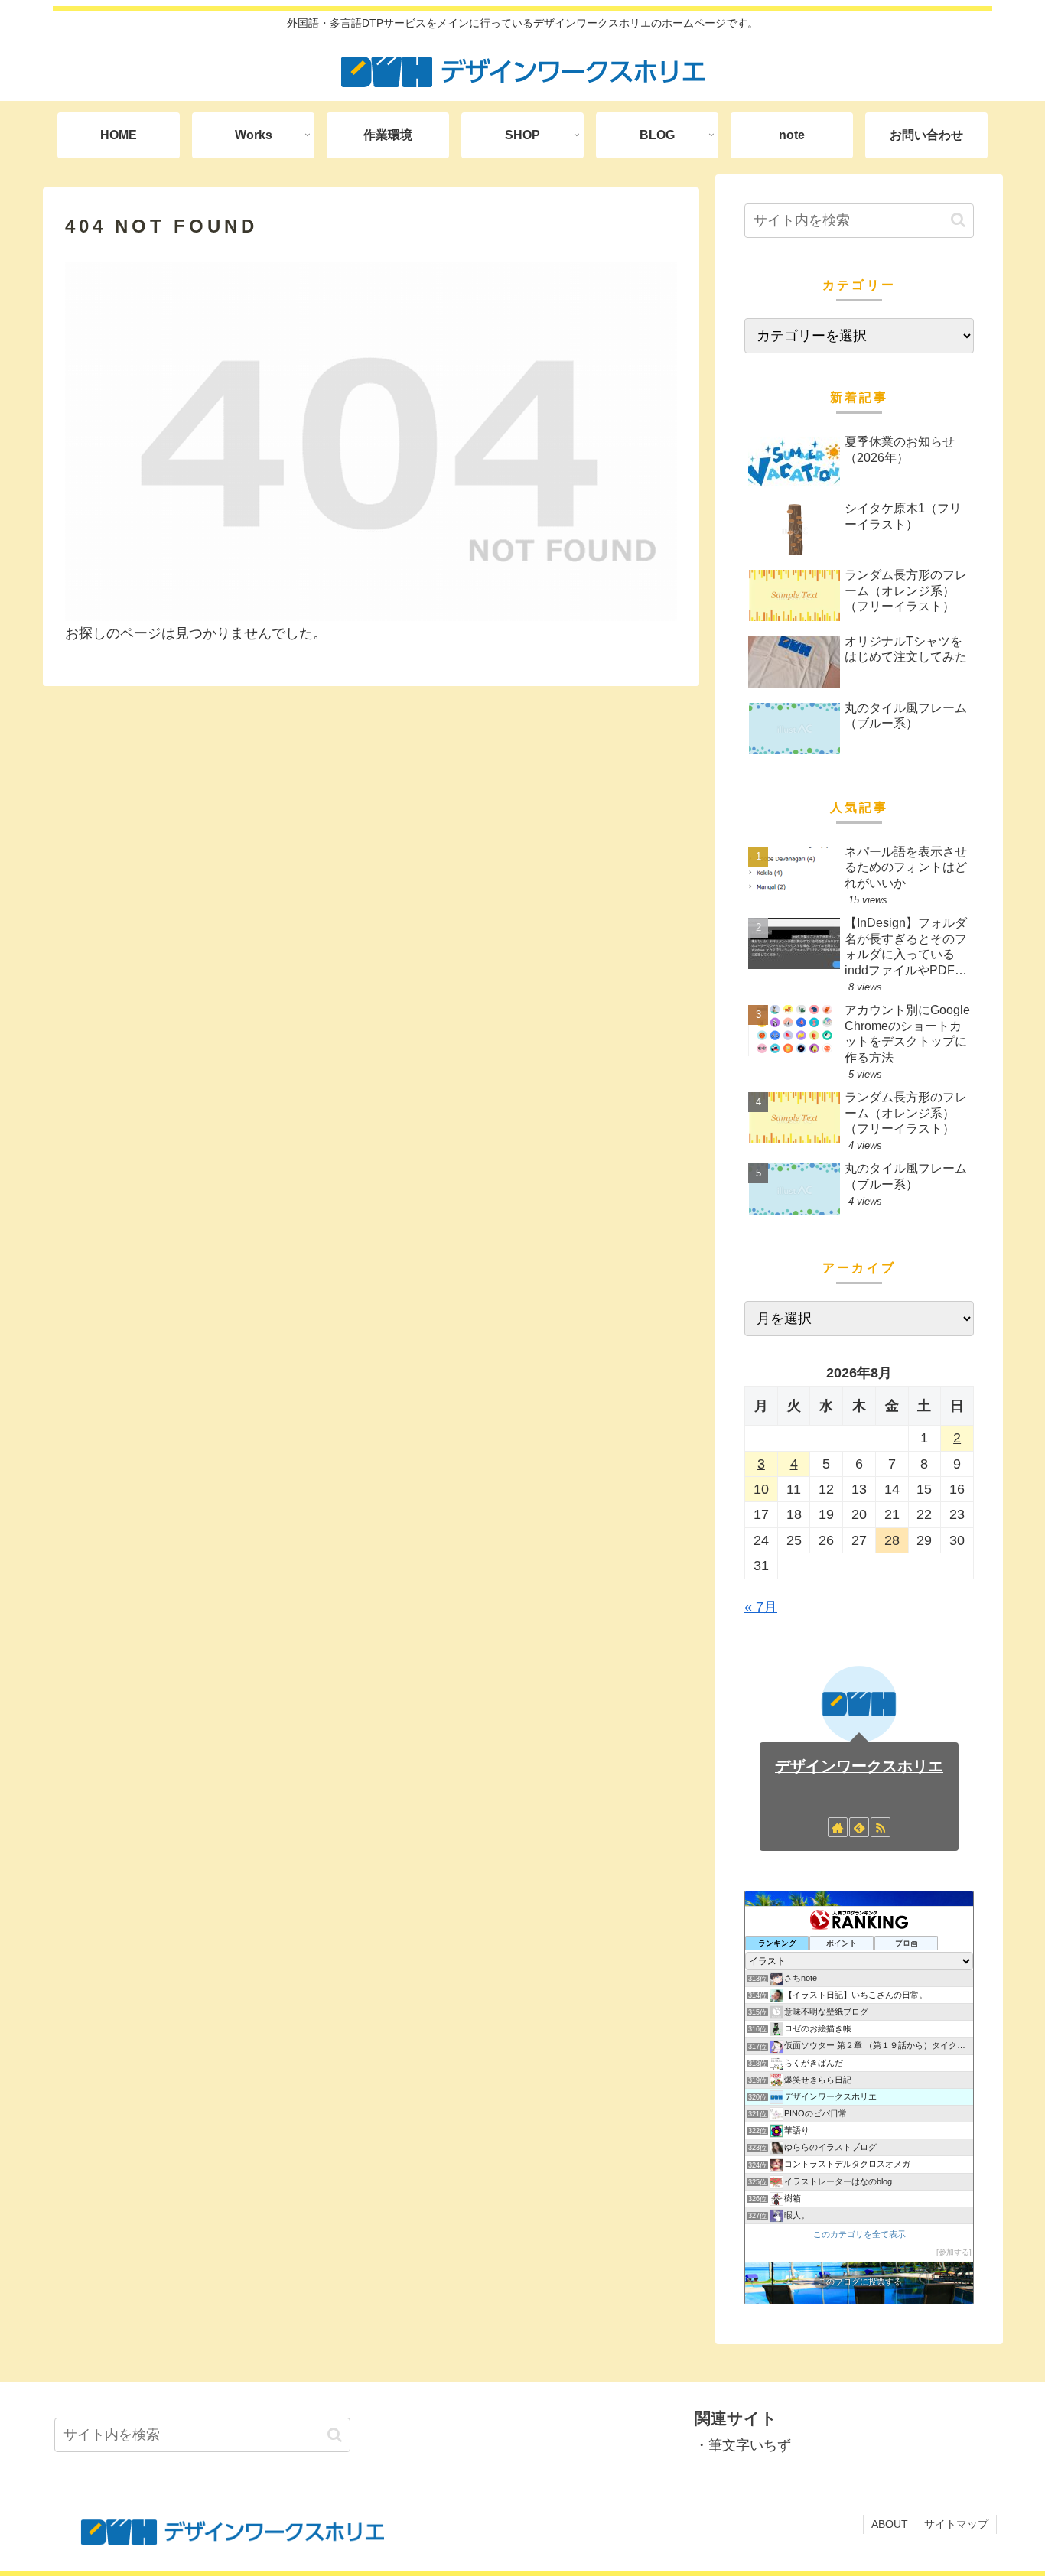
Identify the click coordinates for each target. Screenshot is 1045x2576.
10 (761, 1489)
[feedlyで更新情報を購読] (859, 1827)
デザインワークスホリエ (859, 1766)
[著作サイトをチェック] (838, 1827)
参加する (954, 2252)
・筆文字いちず (743, 2445)
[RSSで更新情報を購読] (881, 1827)
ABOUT (890, 2524)
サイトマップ (956, 2524)
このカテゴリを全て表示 (859, 2234)
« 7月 (761, 1607)
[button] (958, 220)
